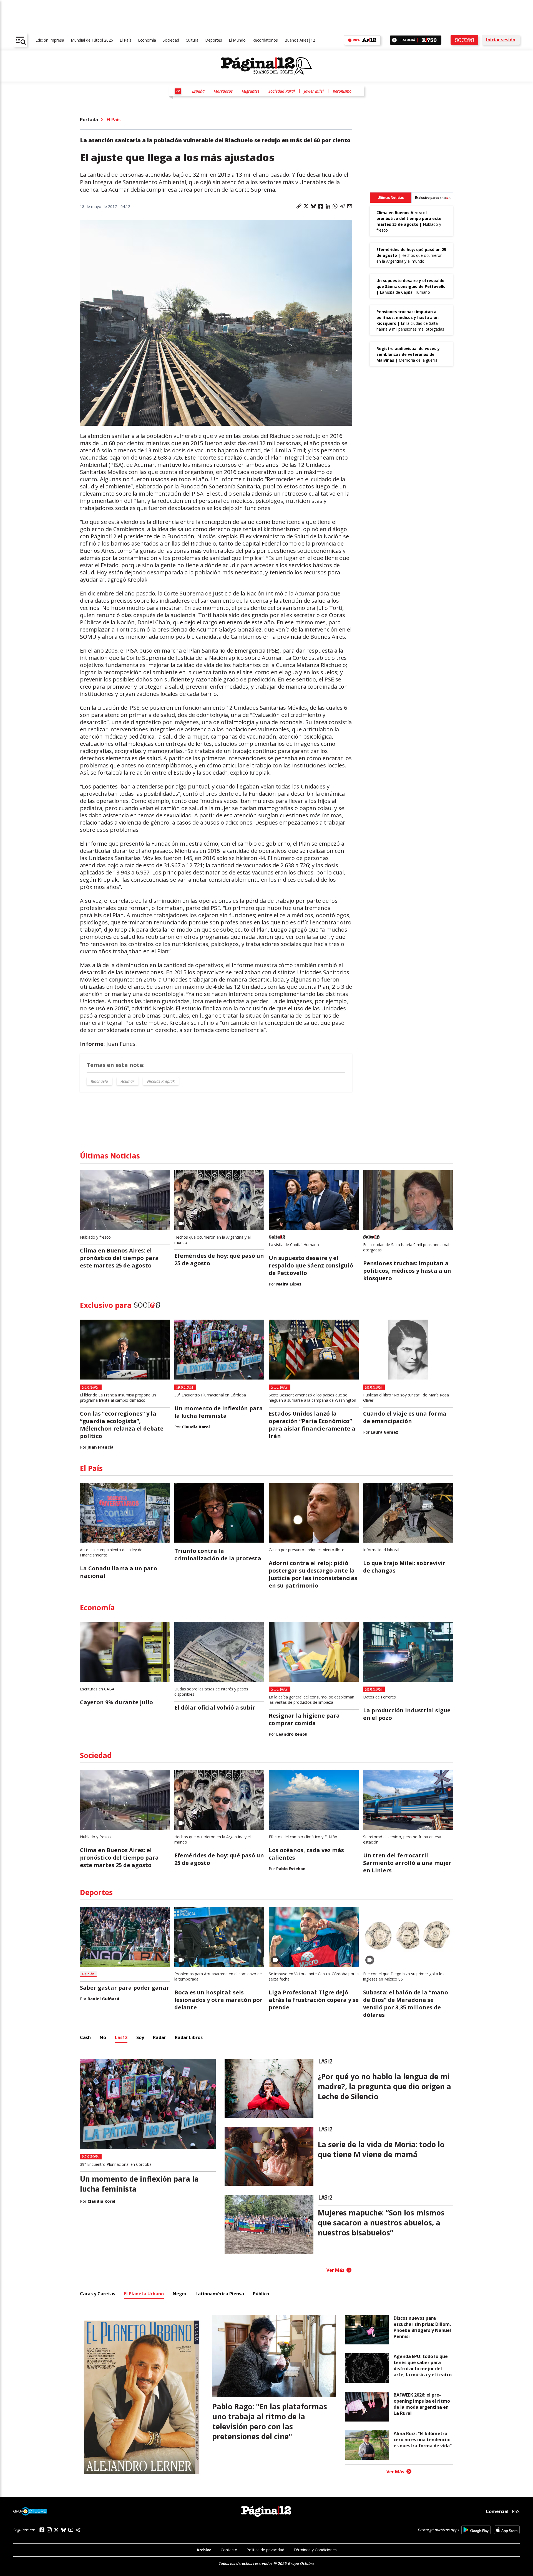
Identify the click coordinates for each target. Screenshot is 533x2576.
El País (125, 40)
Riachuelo (99, 1081)
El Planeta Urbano (144, 2294)
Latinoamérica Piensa (220, 2294)
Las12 (121, 2037)
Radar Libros (189, 2037)
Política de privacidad (265, 2550)
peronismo (342, 91)
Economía (147, 40)
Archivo (204, 2550)
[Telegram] (78, 2530)
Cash (85, 2037)
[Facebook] (42, 2530)
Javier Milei (314, 91)
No (103, 2037)
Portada (89, 120)
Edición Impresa (50, 40)
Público (261, 2294)
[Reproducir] (394, 40)
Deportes (214, 40)
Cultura (192, 40)
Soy (140, 2037)
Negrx (180, 2294)
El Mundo (237, 40)
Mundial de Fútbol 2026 (92, 40)
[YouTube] (71, 2530)
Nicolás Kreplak (161, 1081)
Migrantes (251, 91)
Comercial (497, 2511)
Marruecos (223, 91)
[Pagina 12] (266, 66)
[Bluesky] (64, 2530)
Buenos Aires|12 (300, 40)
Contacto (229, 2550)
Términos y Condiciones (315, 2550)
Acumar (128, 1081)
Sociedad (171, 40)
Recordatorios (265, 40)
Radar (159, 2037)
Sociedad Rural (282, 91)
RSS (516, 2511)
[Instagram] (49, 2530)
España (198, 91)
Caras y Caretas (98, 2294)
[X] (56, 2530)
